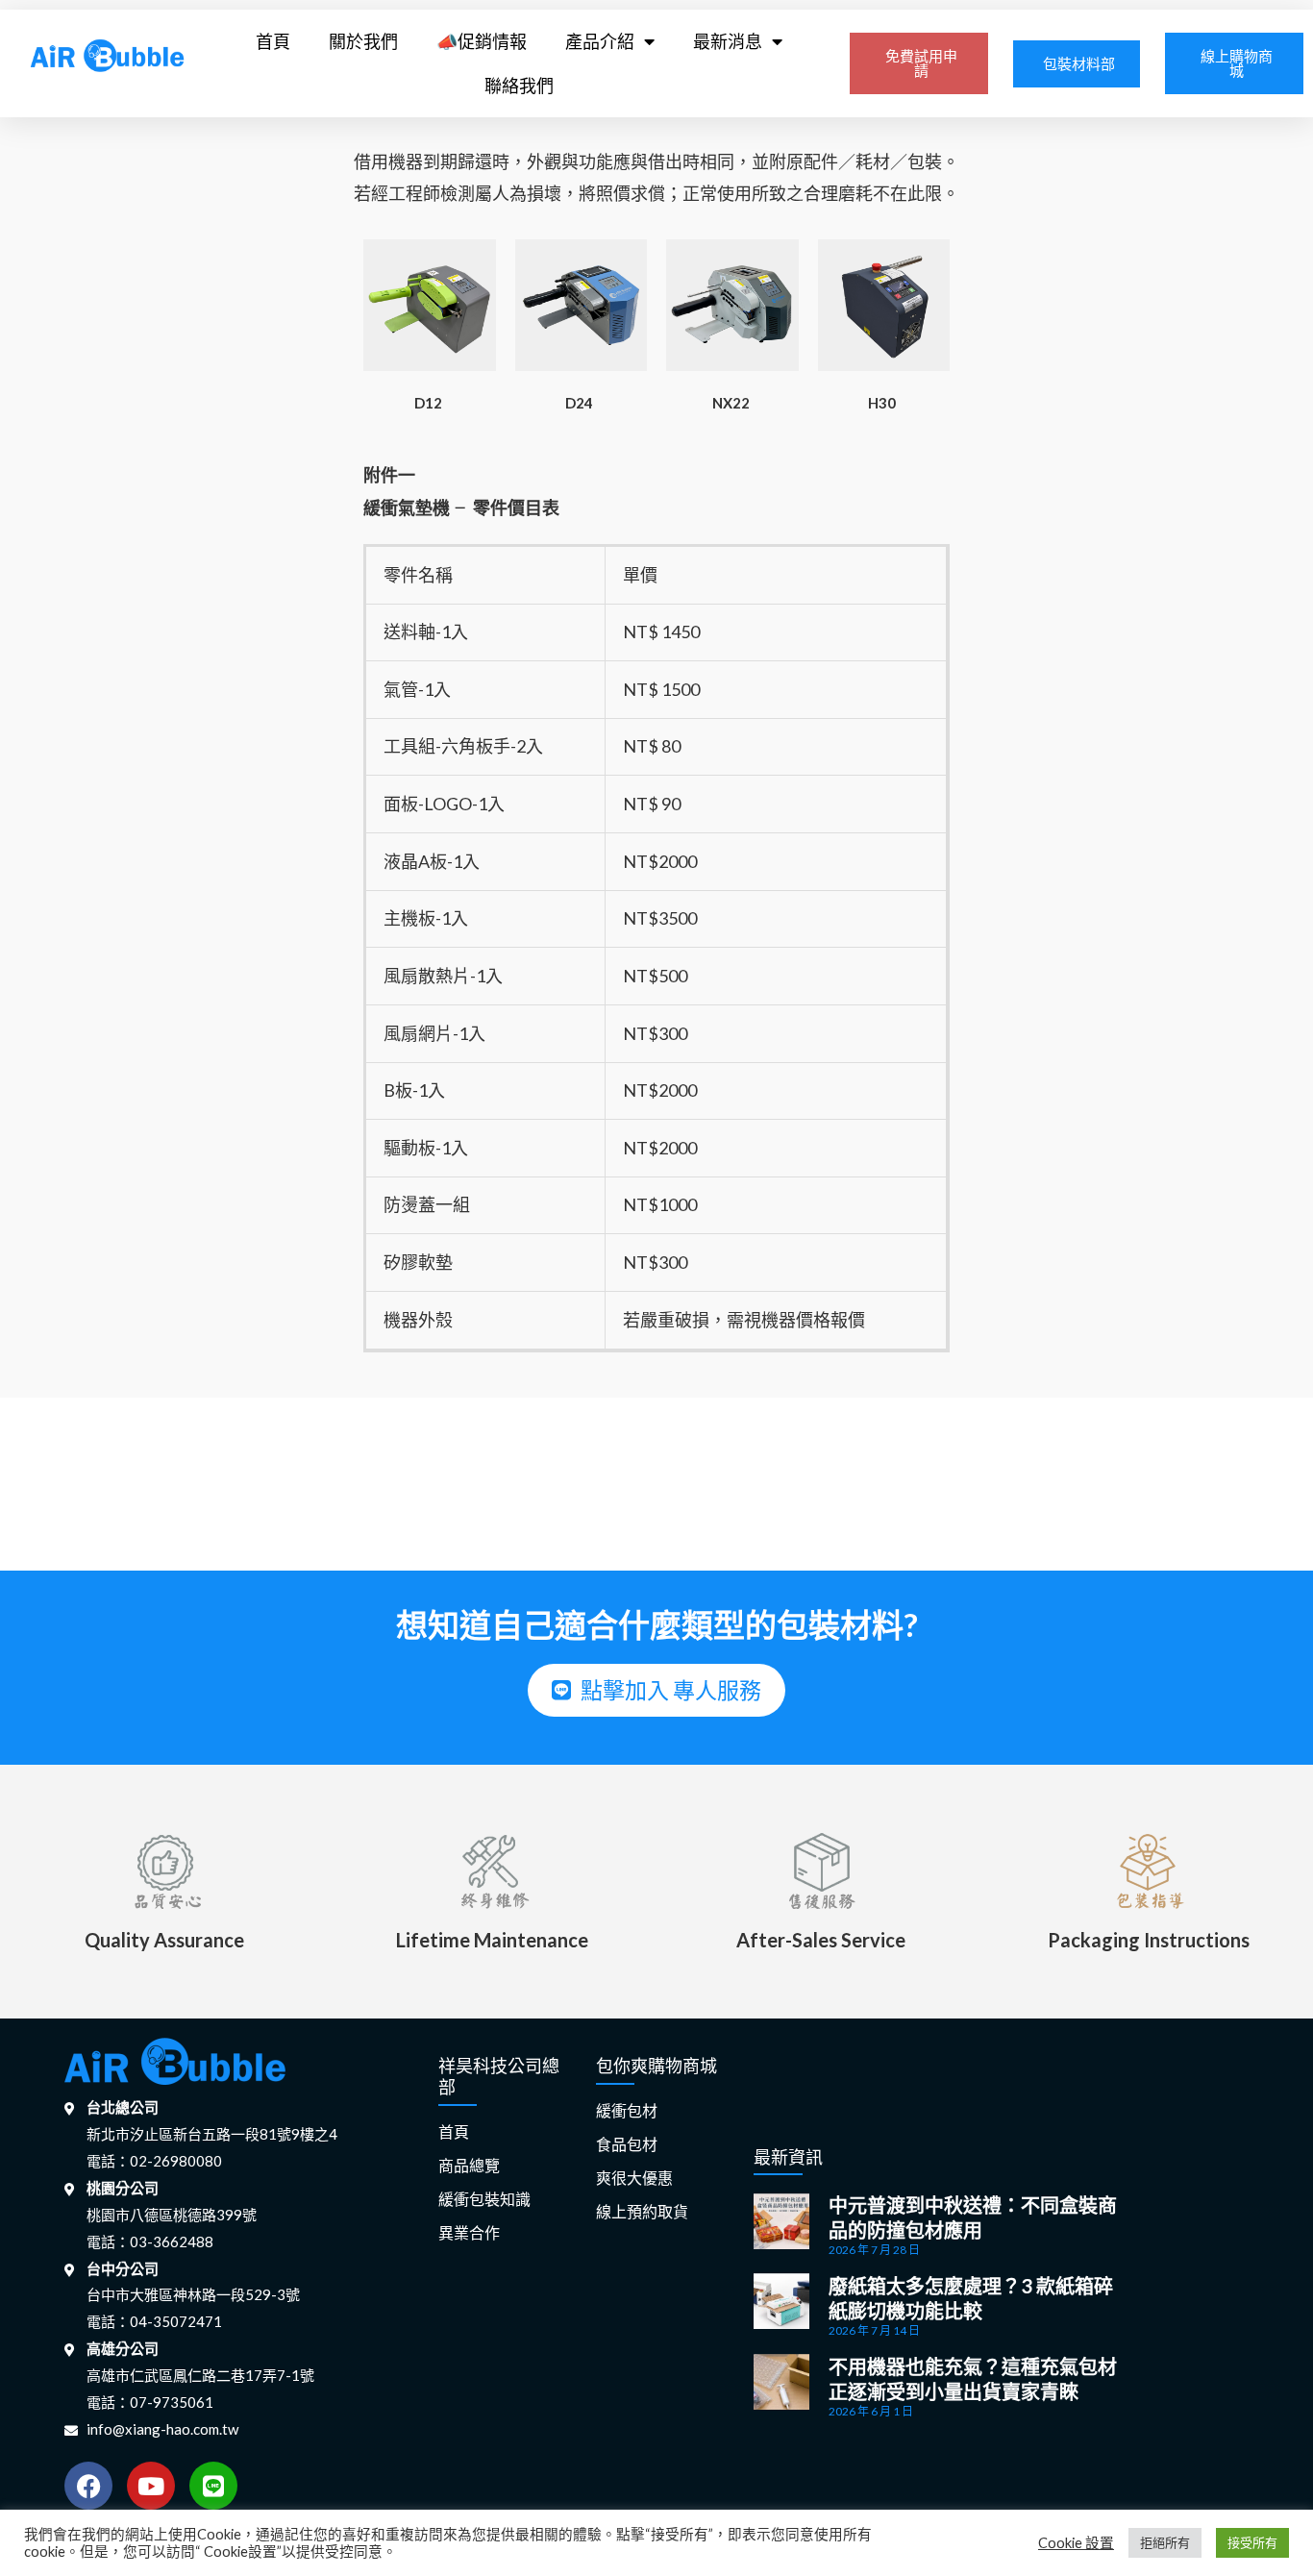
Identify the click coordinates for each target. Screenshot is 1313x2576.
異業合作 (469, 2233)
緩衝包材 (627, 2111)
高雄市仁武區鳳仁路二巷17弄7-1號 (200, 2375)
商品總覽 (469, 2166)
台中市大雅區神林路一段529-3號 (193, 2294)
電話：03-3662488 (150, 2242)
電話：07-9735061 (150, 2402)
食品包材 (627, 2145)
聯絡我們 (519, 86)
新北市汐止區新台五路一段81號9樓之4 (212, 2134)
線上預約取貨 (642, 2212)
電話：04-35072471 (154, 2321)
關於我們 (363, 41)
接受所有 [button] (1252, 2542)
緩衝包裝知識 (484, 2200)
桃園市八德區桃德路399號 (172, 2215)
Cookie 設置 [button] (1076, 2543)
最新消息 (728, 41)
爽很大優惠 (634, 2179)
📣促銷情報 (482, 41)
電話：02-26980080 (154, 2161)
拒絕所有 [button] (1165, 2542)
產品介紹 (600, 41)
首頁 (273, 41)
